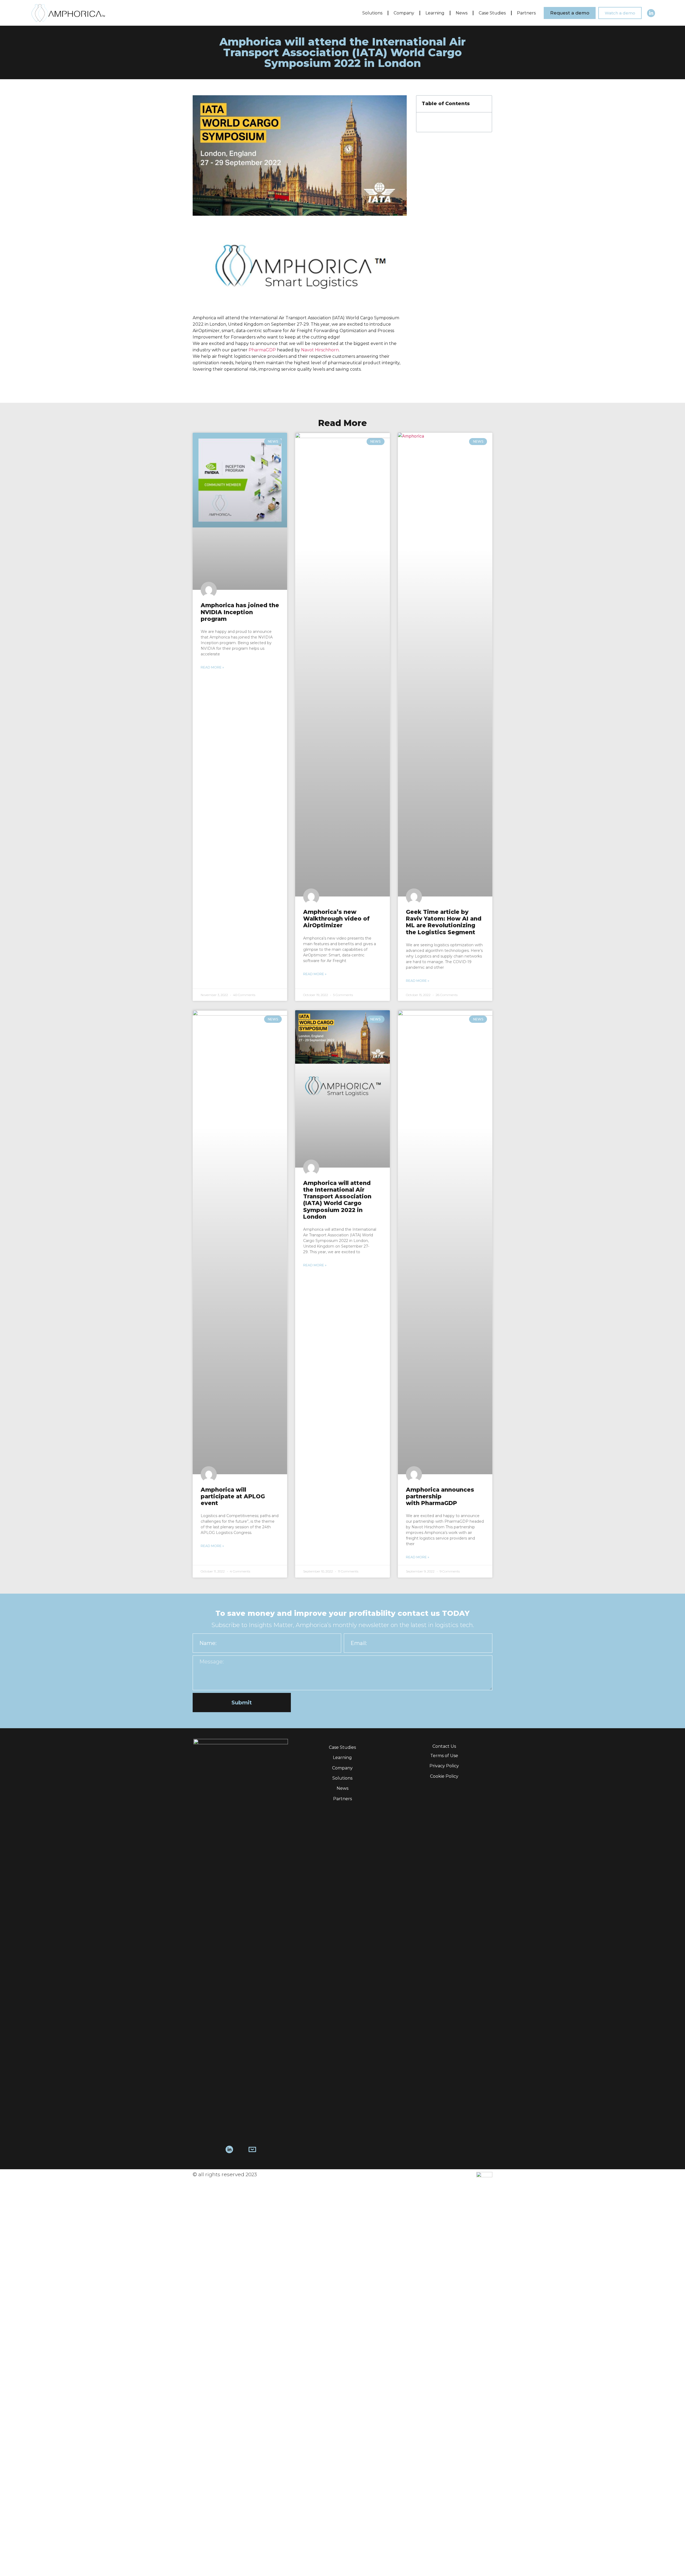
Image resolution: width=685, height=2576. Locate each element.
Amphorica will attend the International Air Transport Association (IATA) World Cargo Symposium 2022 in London (337, 1200)
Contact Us (444, 1746)
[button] (570, 13)
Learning (435, 13)
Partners (526, 13)
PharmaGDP (262, 350)
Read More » (212, 667)
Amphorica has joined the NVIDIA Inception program (240, 612)
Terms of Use (444, 1756)
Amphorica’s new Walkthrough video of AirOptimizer (336, 919)
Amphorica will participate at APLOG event (233, 1496)
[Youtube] (241, 2149)
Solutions (372, 13)
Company (404, 13)
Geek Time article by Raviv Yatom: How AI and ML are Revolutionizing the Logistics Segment (444, 922)
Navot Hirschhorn (320, 350)
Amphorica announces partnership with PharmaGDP (440, 1496)
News (462, 13)
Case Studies (492, 13)
